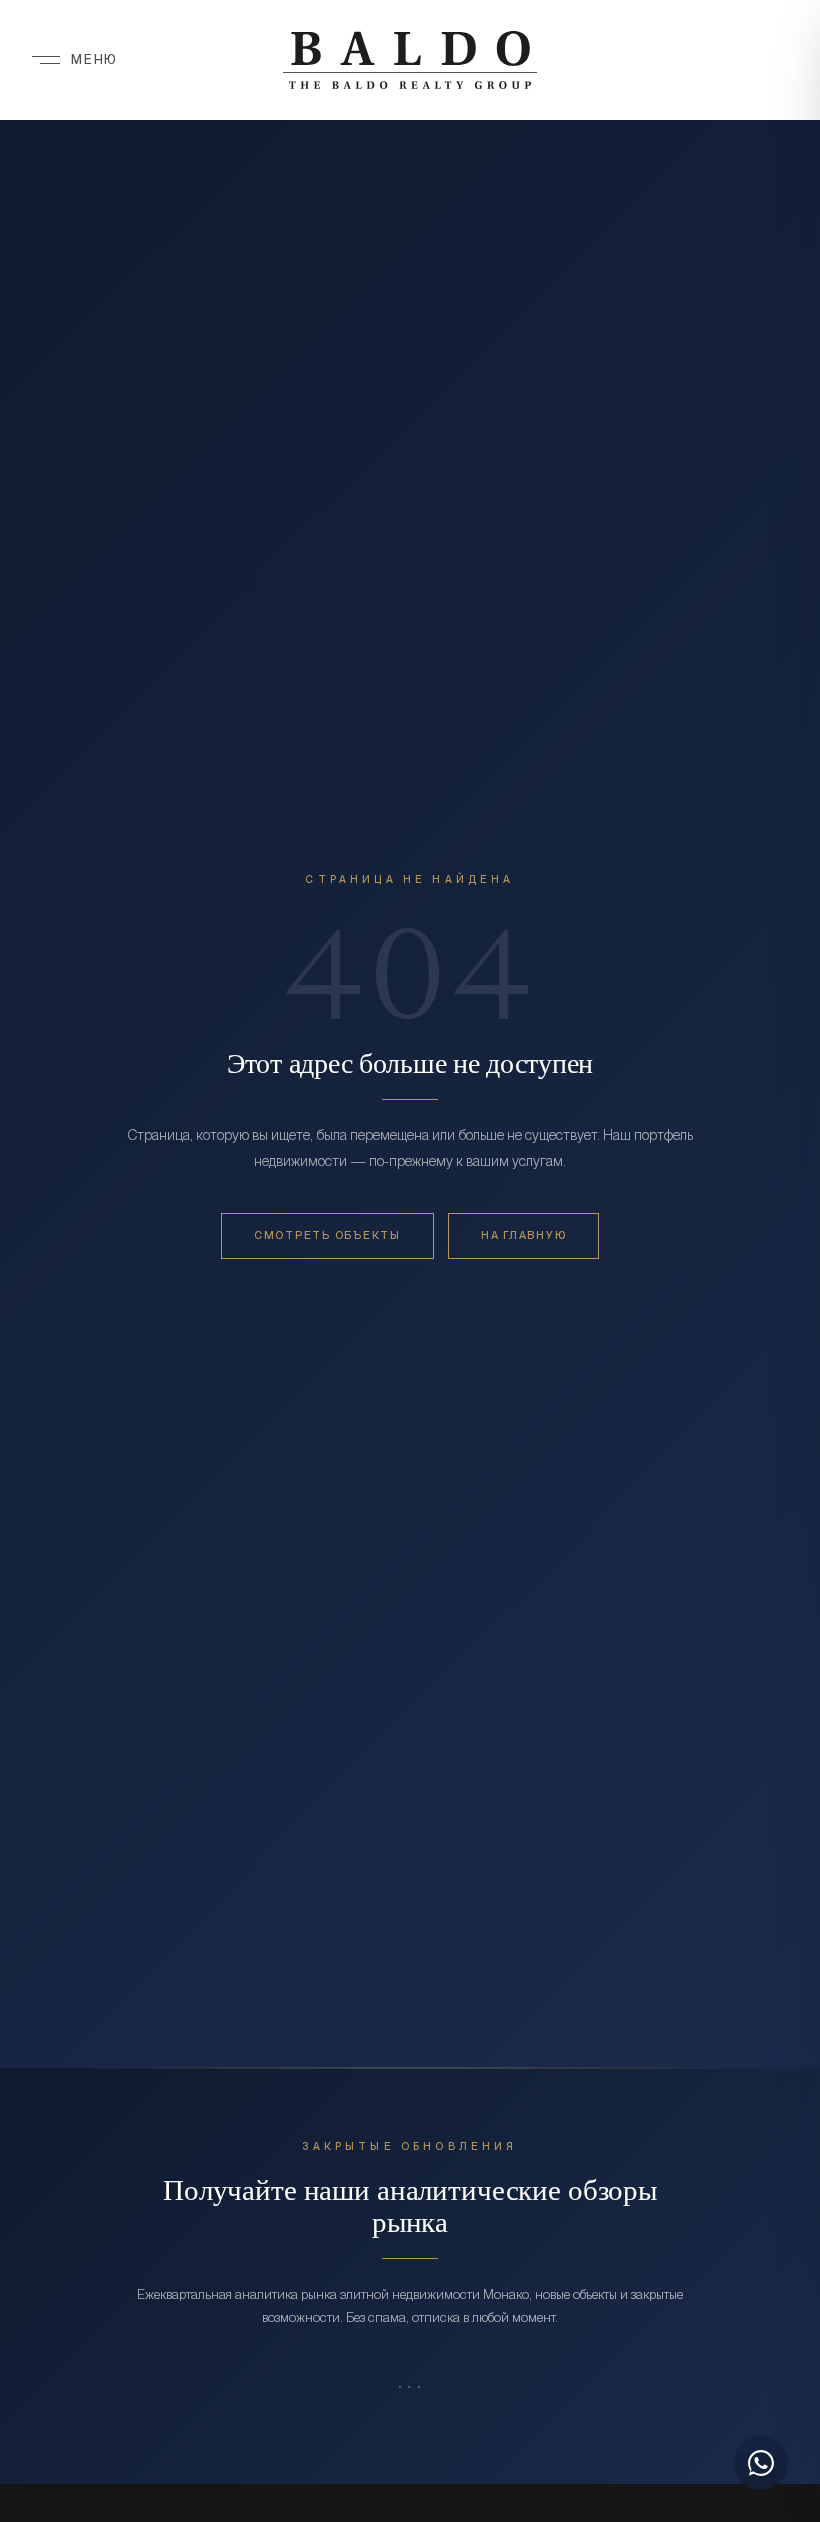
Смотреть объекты (327, 1235)
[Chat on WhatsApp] (761, 2463)
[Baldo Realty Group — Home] (410, 60)
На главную (523, 1235)
